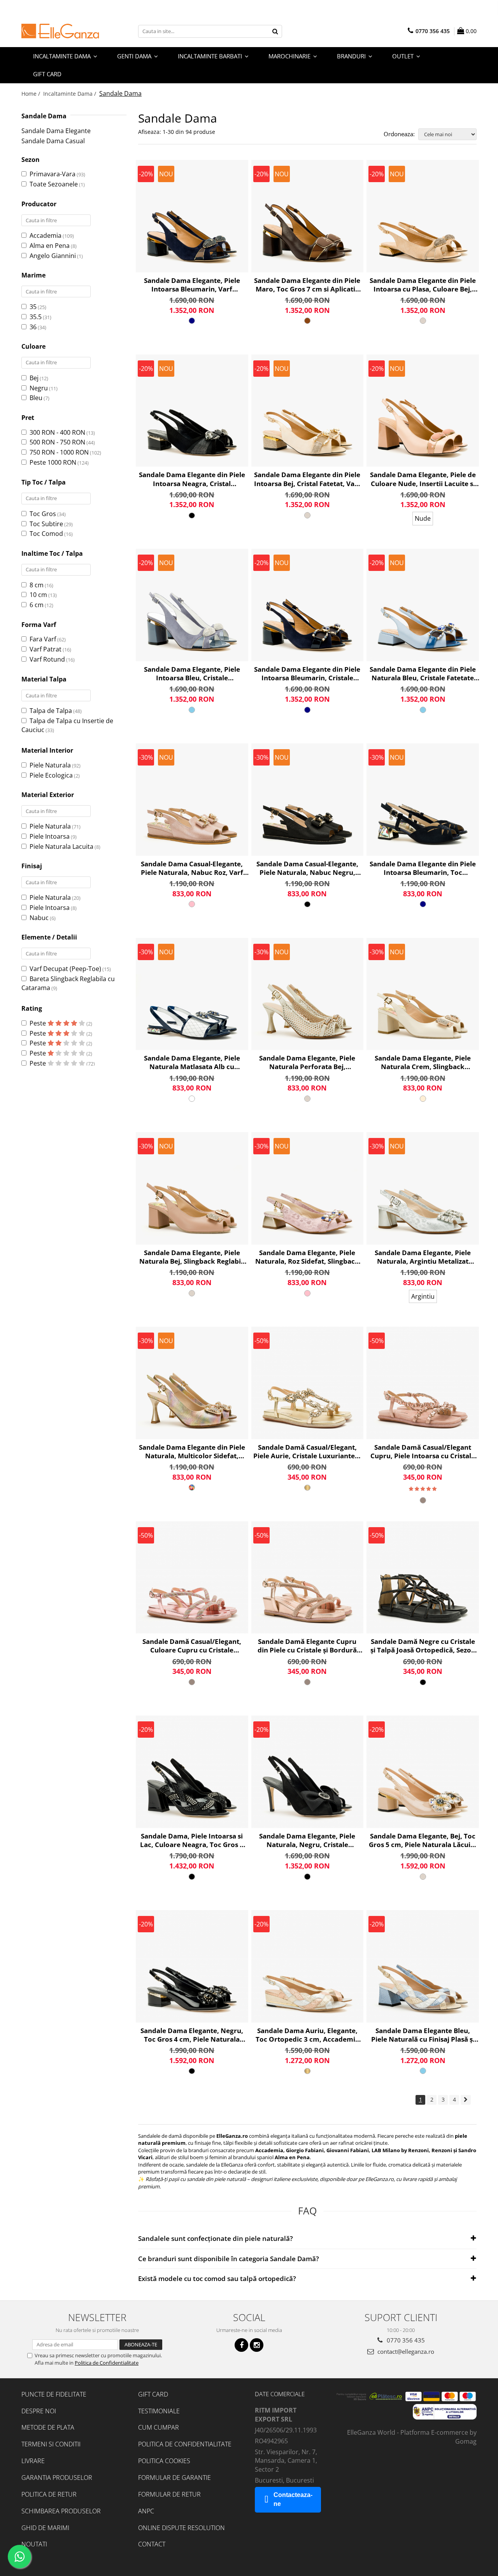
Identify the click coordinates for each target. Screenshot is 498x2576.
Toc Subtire (46, 524)
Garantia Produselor (57, 2478)
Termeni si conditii (51, 2444)
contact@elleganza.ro (405, 2351)
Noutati (34, 2544)
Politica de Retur (49, 2494)
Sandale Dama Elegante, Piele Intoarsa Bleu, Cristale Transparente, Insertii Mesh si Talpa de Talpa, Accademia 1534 (192, 674)
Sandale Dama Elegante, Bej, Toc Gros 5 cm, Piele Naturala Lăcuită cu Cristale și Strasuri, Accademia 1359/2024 (423, 1840)
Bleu (36, 398)
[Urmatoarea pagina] (466, 2100)
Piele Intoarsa (50, 836)
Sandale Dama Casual (53, 141)
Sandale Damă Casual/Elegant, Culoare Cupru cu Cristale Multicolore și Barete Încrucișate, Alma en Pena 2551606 (192, 1646)
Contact (152, 2544)
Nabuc (39, 918)
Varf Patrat (46, 649)
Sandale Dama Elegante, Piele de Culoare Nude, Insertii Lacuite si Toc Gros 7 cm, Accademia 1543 (423, 479)
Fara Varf (43, 639)
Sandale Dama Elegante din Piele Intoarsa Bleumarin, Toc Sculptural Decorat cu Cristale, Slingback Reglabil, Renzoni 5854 (423, 868)
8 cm (37, 585)
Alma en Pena (50, 246)
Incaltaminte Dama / (70, 94)
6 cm (37, 605)
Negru (39, 388)
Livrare (33, 2461)
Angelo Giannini (53, 256)
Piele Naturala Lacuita (61, 846)
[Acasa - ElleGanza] (60, 31)
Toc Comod (46, 534)
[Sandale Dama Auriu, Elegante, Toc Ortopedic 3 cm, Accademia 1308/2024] (308, 1966)
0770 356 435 (405, 2340)
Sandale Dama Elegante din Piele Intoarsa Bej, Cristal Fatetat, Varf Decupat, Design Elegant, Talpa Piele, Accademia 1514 (307, 479)
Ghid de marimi (45, 2528)
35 (33, 307)
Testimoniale (159, 2411)
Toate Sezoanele (54, 184)
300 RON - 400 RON (57, 432)
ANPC (146, 2511)
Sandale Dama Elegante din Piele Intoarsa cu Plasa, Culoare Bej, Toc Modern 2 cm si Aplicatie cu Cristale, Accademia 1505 (423, 285)
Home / (32, 94)
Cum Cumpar (159, 2427)
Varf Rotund (47, 659)
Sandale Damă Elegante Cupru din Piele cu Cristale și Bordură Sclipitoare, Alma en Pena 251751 (307, 1646)
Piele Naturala (50, 765)
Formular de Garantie (174, 2478)
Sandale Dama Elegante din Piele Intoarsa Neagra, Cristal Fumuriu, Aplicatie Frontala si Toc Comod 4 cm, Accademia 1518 (192, 479)
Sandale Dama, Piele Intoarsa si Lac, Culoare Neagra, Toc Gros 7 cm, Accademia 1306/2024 (192, 1840)
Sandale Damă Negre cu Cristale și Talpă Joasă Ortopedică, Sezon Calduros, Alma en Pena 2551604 (423, 1646)
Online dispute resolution (181, 2528)
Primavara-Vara (53, 174)
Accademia (46, 235)
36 (33, 327)
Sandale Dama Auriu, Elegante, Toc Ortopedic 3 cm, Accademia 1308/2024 (307, 2035)
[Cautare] (275, 31)
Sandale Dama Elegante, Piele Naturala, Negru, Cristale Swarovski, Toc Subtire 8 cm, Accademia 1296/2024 (307, 1840)
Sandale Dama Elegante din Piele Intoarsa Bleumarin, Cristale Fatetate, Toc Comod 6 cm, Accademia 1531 (307, 674)
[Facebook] (241, 2345)
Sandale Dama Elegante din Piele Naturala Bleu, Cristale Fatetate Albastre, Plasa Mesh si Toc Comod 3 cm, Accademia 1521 (423, 674)
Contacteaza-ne (293, 2499)
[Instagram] (257, 2345)
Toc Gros (43, 514)
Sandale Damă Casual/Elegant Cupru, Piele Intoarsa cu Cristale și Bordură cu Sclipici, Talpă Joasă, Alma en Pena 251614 (423, 1452)
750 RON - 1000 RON (59, 452)
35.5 (36, 317)
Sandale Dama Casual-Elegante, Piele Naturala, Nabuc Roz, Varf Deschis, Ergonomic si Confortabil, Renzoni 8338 (192, 868)
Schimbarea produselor (61, 2511)
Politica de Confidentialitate (107, 2363)
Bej (34, 378)
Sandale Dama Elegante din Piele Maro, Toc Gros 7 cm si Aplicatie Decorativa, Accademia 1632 (307, 285)
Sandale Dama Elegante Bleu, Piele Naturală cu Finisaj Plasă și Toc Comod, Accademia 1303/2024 (423, 2035)
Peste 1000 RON (53, 462)
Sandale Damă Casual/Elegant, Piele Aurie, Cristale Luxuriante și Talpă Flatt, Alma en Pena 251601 (307, 1452)
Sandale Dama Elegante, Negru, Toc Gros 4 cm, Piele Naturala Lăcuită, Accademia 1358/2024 (192, 2035)
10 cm (38, 595)
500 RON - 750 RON (57, 442)
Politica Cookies (164, 2461)
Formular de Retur (169, 2494)
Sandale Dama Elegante (56, 131)
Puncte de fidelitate (54, 2394)
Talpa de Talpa (51, 711)
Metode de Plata (48, 2427)
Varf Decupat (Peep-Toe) (65, 969)
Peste (39, 1023)
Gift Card (153, 2394)
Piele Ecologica (51, 775)
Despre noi (39, 2411)
